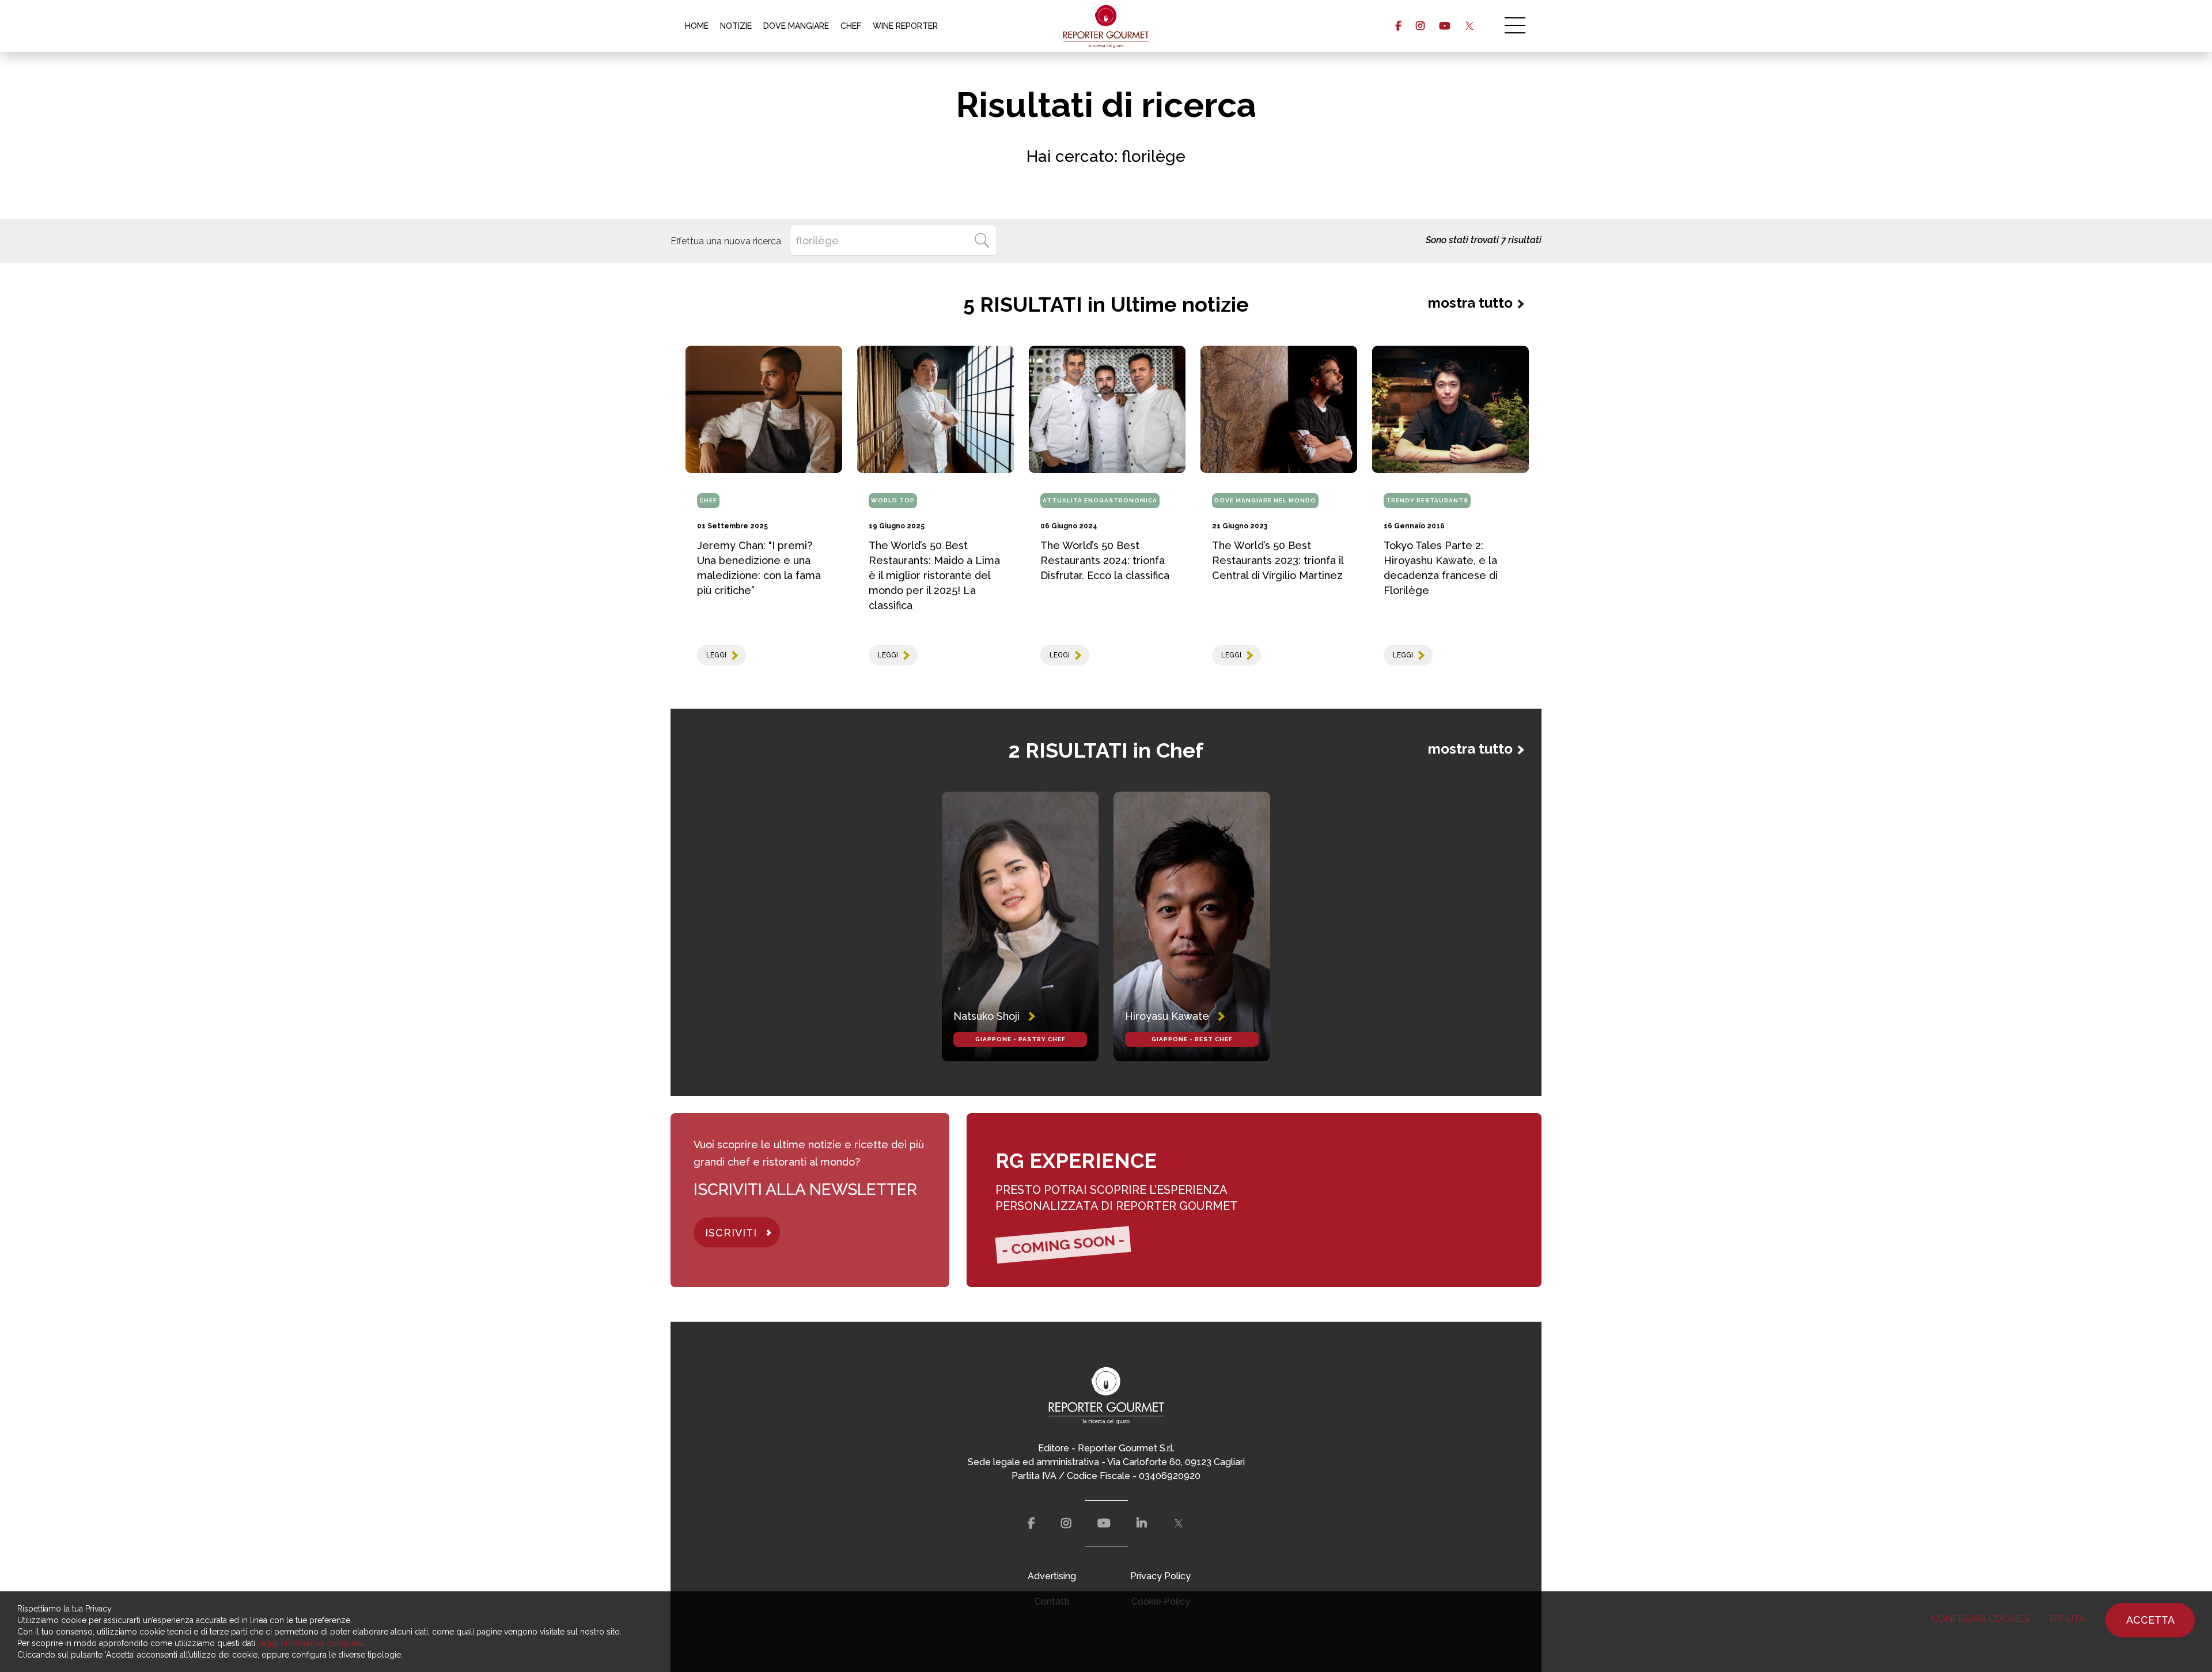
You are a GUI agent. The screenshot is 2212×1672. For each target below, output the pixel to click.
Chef (708, 500)
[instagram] (1420, 26)
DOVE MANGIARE (796, 26)
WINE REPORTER (905, 26)
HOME (697, 26)
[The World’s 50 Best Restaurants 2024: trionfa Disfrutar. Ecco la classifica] (1107, 410)
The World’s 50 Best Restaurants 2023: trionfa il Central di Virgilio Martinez (1278, 560)
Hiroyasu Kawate (1167, 1016)
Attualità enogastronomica (1100, 500)
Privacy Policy (1160, 1576)
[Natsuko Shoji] (1020, 926)
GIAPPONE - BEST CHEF (1192, 1039)
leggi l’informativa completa (311, 1643)
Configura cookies (1981, 1619)
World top (893, 500)
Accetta (2150, 1620)
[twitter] (1469, 26)
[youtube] (1444, 26)
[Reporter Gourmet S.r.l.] (1106, 26)
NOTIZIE (736, 26)
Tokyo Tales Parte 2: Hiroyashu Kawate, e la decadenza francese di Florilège (1441, 568)
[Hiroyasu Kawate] (1192, 926)
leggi (716, 655)
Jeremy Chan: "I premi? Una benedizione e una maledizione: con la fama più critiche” (759, 568)
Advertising (1052, 1576)
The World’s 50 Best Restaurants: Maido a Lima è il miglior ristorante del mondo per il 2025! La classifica (934, 575)
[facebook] (1398, 26)
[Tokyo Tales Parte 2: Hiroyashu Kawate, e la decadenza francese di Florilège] (1450, 410)
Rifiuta (2068, 1619)
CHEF (851, 26)
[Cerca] (982, 240)
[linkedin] (1142, 1523)
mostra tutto (1470, 303)
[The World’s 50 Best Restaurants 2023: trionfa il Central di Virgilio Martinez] (1279, 410)
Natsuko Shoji (986, 1016)
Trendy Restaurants (1427, 500)
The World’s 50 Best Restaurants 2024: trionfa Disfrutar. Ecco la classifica (1105, 560)
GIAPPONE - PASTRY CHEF (1020, 1039)
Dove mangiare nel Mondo (1265, 500)
